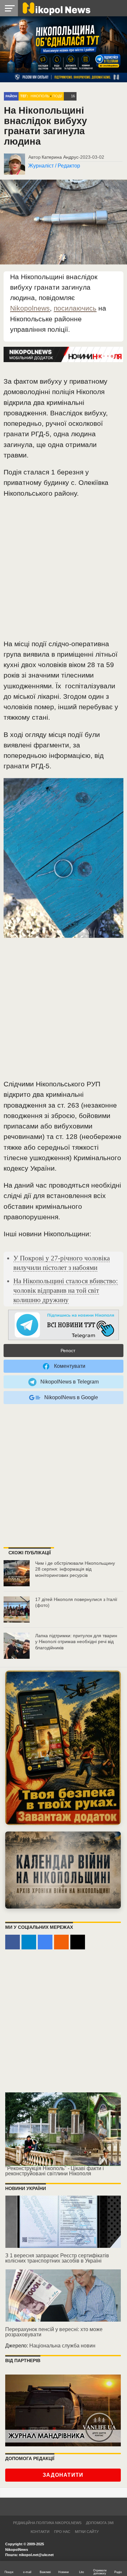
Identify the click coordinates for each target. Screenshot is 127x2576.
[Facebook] (13, 1942)
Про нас (62, 2532)
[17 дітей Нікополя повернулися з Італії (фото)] (17, 1609)
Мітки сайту (87, 2532)
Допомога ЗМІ (100, 2523)
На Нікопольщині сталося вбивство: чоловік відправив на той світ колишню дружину (66, 1290)
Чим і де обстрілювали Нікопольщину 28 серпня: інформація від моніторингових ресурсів (75, 1569)
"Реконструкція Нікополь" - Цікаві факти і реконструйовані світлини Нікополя (55, 2171)
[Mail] (78, 1942)
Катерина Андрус (60, 157)
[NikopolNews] (63, 1325)
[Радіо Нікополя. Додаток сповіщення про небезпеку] (63, 1748)
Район (11, 96)
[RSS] (61, 1942)
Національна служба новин (62, 2346)
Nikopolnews (30, 308)
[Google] (45, 1942)
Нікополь (40, 96)
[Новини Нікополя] (56, 8)
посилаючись (75, 308)
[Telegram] (29, 1942)
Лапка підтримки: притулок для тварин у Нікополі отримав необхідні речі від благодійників (76, 1642)
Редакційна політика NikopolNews (47, 2523)
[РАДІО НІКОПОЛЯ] (63, 1870)
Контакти (40, 2532)
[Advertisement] (63, 571)
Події (57, 96)
